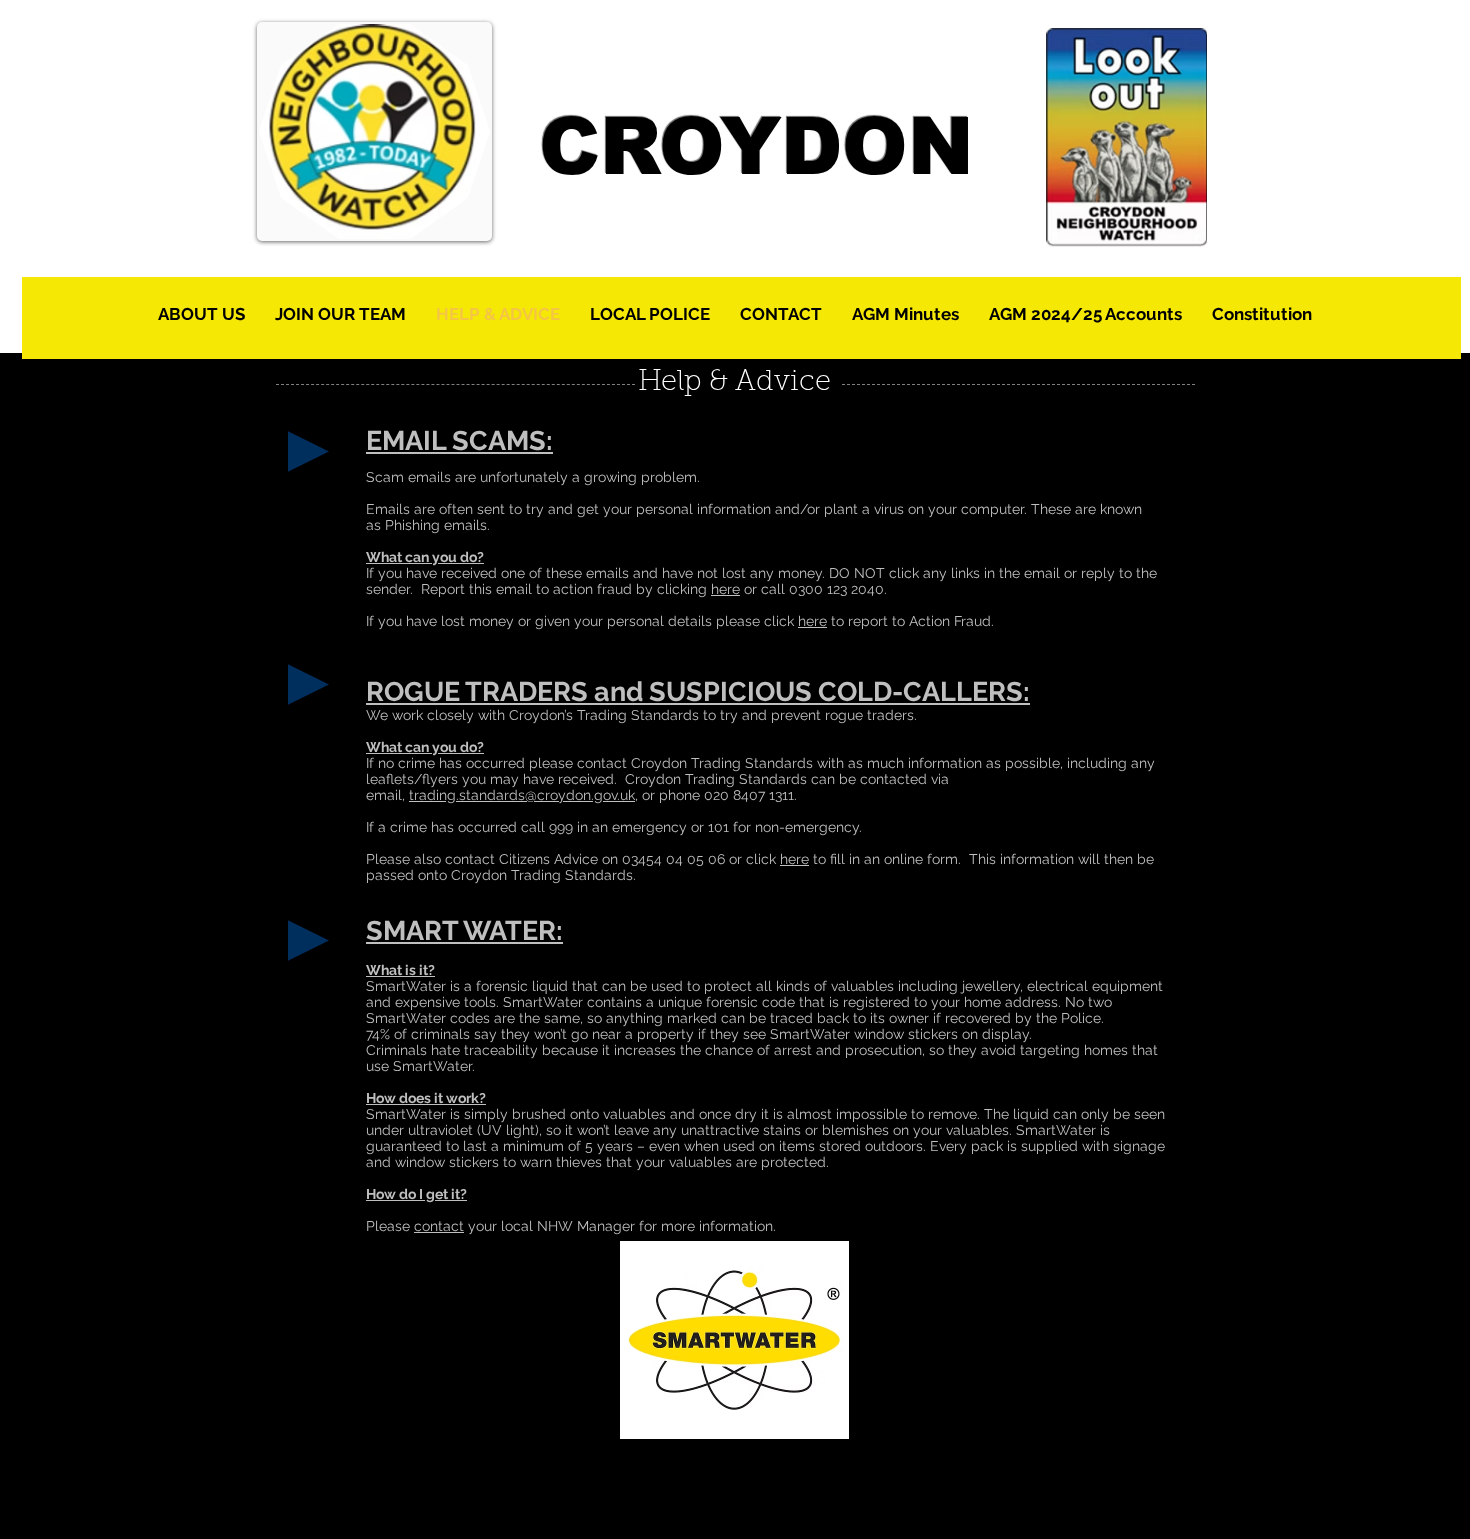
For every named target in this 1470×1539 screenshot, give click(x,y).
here (725, 589)
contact (439, 1226)
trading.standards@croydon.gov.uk (522, 795)
